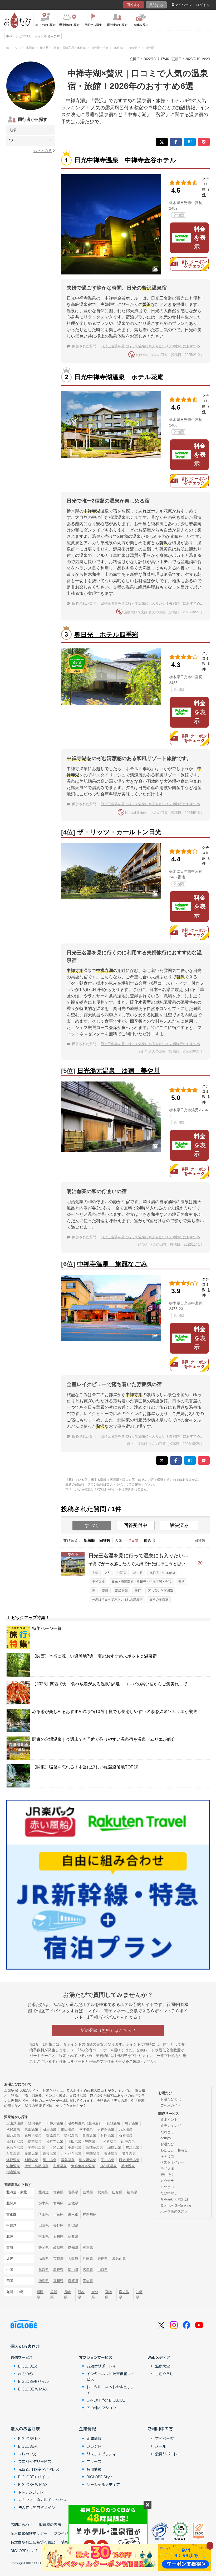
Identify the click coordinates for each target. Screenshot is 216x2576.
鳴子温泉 (131, 2123)
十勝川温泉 (55, 2123)
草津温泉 (86, 2129)
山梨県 (44, 2225)
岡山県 (73, 2270)
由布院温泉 (108, 2166)
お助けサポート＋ (101, 2366)
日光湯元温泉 (129, 2160)
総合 (148, 1540)
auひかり (26, 2374)
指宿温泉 (13, 2172)
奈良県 (103, 2259)
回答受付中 (135, 1525)
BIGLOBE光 (28, 2366)
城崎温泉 (114, 2148)
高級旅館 (121, 1591)
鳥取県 (44, 2270)
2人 (11, 141)
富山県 (44, 2236)
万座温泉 (126, 2129)
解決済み (179, 1525)
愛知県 (73, 2248)
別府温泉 (31, 2160)
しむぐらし (164, 2374)
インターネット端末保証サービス (111, 2376)
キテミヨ (167, 2156)
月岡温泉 (107, 2135)
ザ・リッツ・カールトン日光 (119, 832)
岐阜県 (58, 2248)
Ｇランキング (171, 2126)
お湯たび (167, 2144)
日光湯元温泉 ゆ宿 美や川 (119, 1071)
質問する (156, 5)
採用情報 (94, 2469)
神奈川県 (90, 2214)
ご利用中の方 (160, 2428)
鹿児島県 (124, 2294)
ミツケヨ (167, 2187)
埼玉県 (44, 2214)
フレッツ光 (27, 2454)
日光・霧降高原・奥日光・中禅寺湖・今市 (141, 1582)
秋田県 (103, 2192)
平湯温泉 (75, 2148)
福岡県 (40, 2294)
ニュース (94, 2461)
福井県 (73, 2236)
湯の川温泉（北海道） (85, 2123)
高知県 (88, 2281)
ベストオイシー (172, 2162)
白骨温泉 (89, 2135)
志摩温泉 (60, 2166)
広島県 (88, 2270)
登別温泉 (35, 2123)
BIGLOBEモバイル (33, 2381)
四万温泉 (13, 2135)
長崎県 (67, 2294)
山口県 (103, 2270)
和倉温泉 (110, 2141)
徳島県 (44, 2281)
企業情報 (87, 2428)
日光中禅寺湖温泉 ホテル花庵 (119, 377)
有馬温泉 (132, 2148)
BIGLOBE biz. (30, 2439)
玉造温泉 (111, 2154)
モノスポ (167, 2169)
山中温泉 (128, 2141)
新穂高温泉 (94, 2148)
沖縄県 (139, 2294)
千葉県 (58, 2214)
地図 (180, 215)
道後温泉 (50, 2154)
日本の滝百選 (159, 1600)
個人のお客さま (25, 2346)
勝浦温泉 (31, 2154)
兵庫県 (88, 2259)
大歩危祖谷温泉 (83, 2166)
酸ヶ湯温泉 (88, 2160)
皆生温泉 (129, 2154)
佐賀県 (54, 2294)
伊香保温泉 (106, 2129)
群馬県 (58, 2203)
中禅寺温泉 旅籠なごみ (112, 1264)
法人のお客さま (25, 2428)
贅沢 (181, 1582)
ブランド (94, 2446)
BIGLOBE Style (100, 2477)
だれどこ (167, 2132)
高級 (105, 1591)
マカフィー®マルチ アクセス (43, 2500)
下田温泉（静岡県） (83, 2141)
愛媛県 (73, 2281)
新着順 (89, 1540)
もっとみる (43, 151)
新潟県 (73, 2225)
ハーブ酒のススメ (174, 2211)
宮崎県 (109, 2294)
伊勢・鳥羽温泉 (36, 2166)
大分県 (95, 2294)
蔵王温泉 (50, 2129)
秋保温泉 (13, 2129)
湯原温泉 (13, 2160)
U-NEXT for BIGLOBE (106, 2400)
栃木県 (138, 1573)
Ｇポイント (169, 2120)
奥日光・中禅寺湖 (162, 1573)
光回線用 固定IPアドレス (39, 2469)
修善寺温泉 (55, 2141)
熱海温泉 (128, 2166)
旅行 (138, 1591)
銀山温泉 (68, 2129)
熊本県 (81, 2294)
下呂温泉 (56, 2148)
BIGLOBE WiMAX (33, 2389)
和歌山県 (119, 2259)
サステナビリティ (101, 2454)
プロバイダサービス (35, 2461)
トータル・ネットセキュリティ (111, 2390)
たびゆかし (169, 2193)
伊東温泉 (35, 2141)
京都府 (58, 2259)
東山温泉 (31, 2129)
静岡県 (44, 2248)
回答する (134, 5)
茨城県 (73, 2203)
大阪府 (73, 2259)
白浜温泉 (13, 2154)
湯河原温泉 (15, 2141)
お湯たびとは (171, 2099)
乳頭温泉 (113, 2123)
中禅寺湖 (98, 1582)
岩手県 (73, 2192)
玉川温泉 (107, 2160)
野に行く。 (169, 2175)
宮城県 (88, 2192)
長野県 (58, 2225)
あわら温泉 (15, 2148)
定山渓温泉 (15, 2123)
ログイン (203, 5)
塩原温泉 (53, 2135)
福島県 (132, 2192)
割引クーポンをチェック (194, 264)
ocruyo (166, 2138)
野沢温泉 (71, 2135)
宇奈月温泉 (36, 2148)
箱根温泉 (13, 2166)
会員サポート (166, 2454)
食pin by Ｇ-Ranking (176, 2205)
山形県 (117, 2192)
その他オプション (101, 2408)
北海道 (44, 2192)
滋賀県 (44, 2259)
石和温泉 (126, 2135)
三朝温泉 (93, 2154)
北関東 (122, 1573)
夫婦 (12, 130)
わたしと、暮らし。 (176, 2150)
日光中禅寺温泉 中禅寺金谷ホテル (125, 160)
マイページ (183, 5)
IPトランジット (31, 2492)
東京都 (73, 2214)
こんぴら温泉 (71, 2154)
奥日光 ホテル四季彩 (106, 635)
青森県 (58, 2192)
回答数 (105, 1540)
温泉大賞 (163, 2366)
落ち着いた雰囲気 (160, 1591)
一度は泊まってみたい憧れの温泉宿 (117, 1600)
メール (161, 2446)
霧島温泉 (68, 2160)
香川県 (58, 2281)
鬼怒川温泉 (33, 2135)
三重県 (88, 2248)
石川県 (58, 2236)
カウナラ (167, 2181)
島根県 (58, 2270)
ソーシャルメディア (103, 2484)
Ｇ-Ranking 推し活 (175, 2199)
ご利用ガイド (171, 2105)
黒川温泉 (50, 2160)
